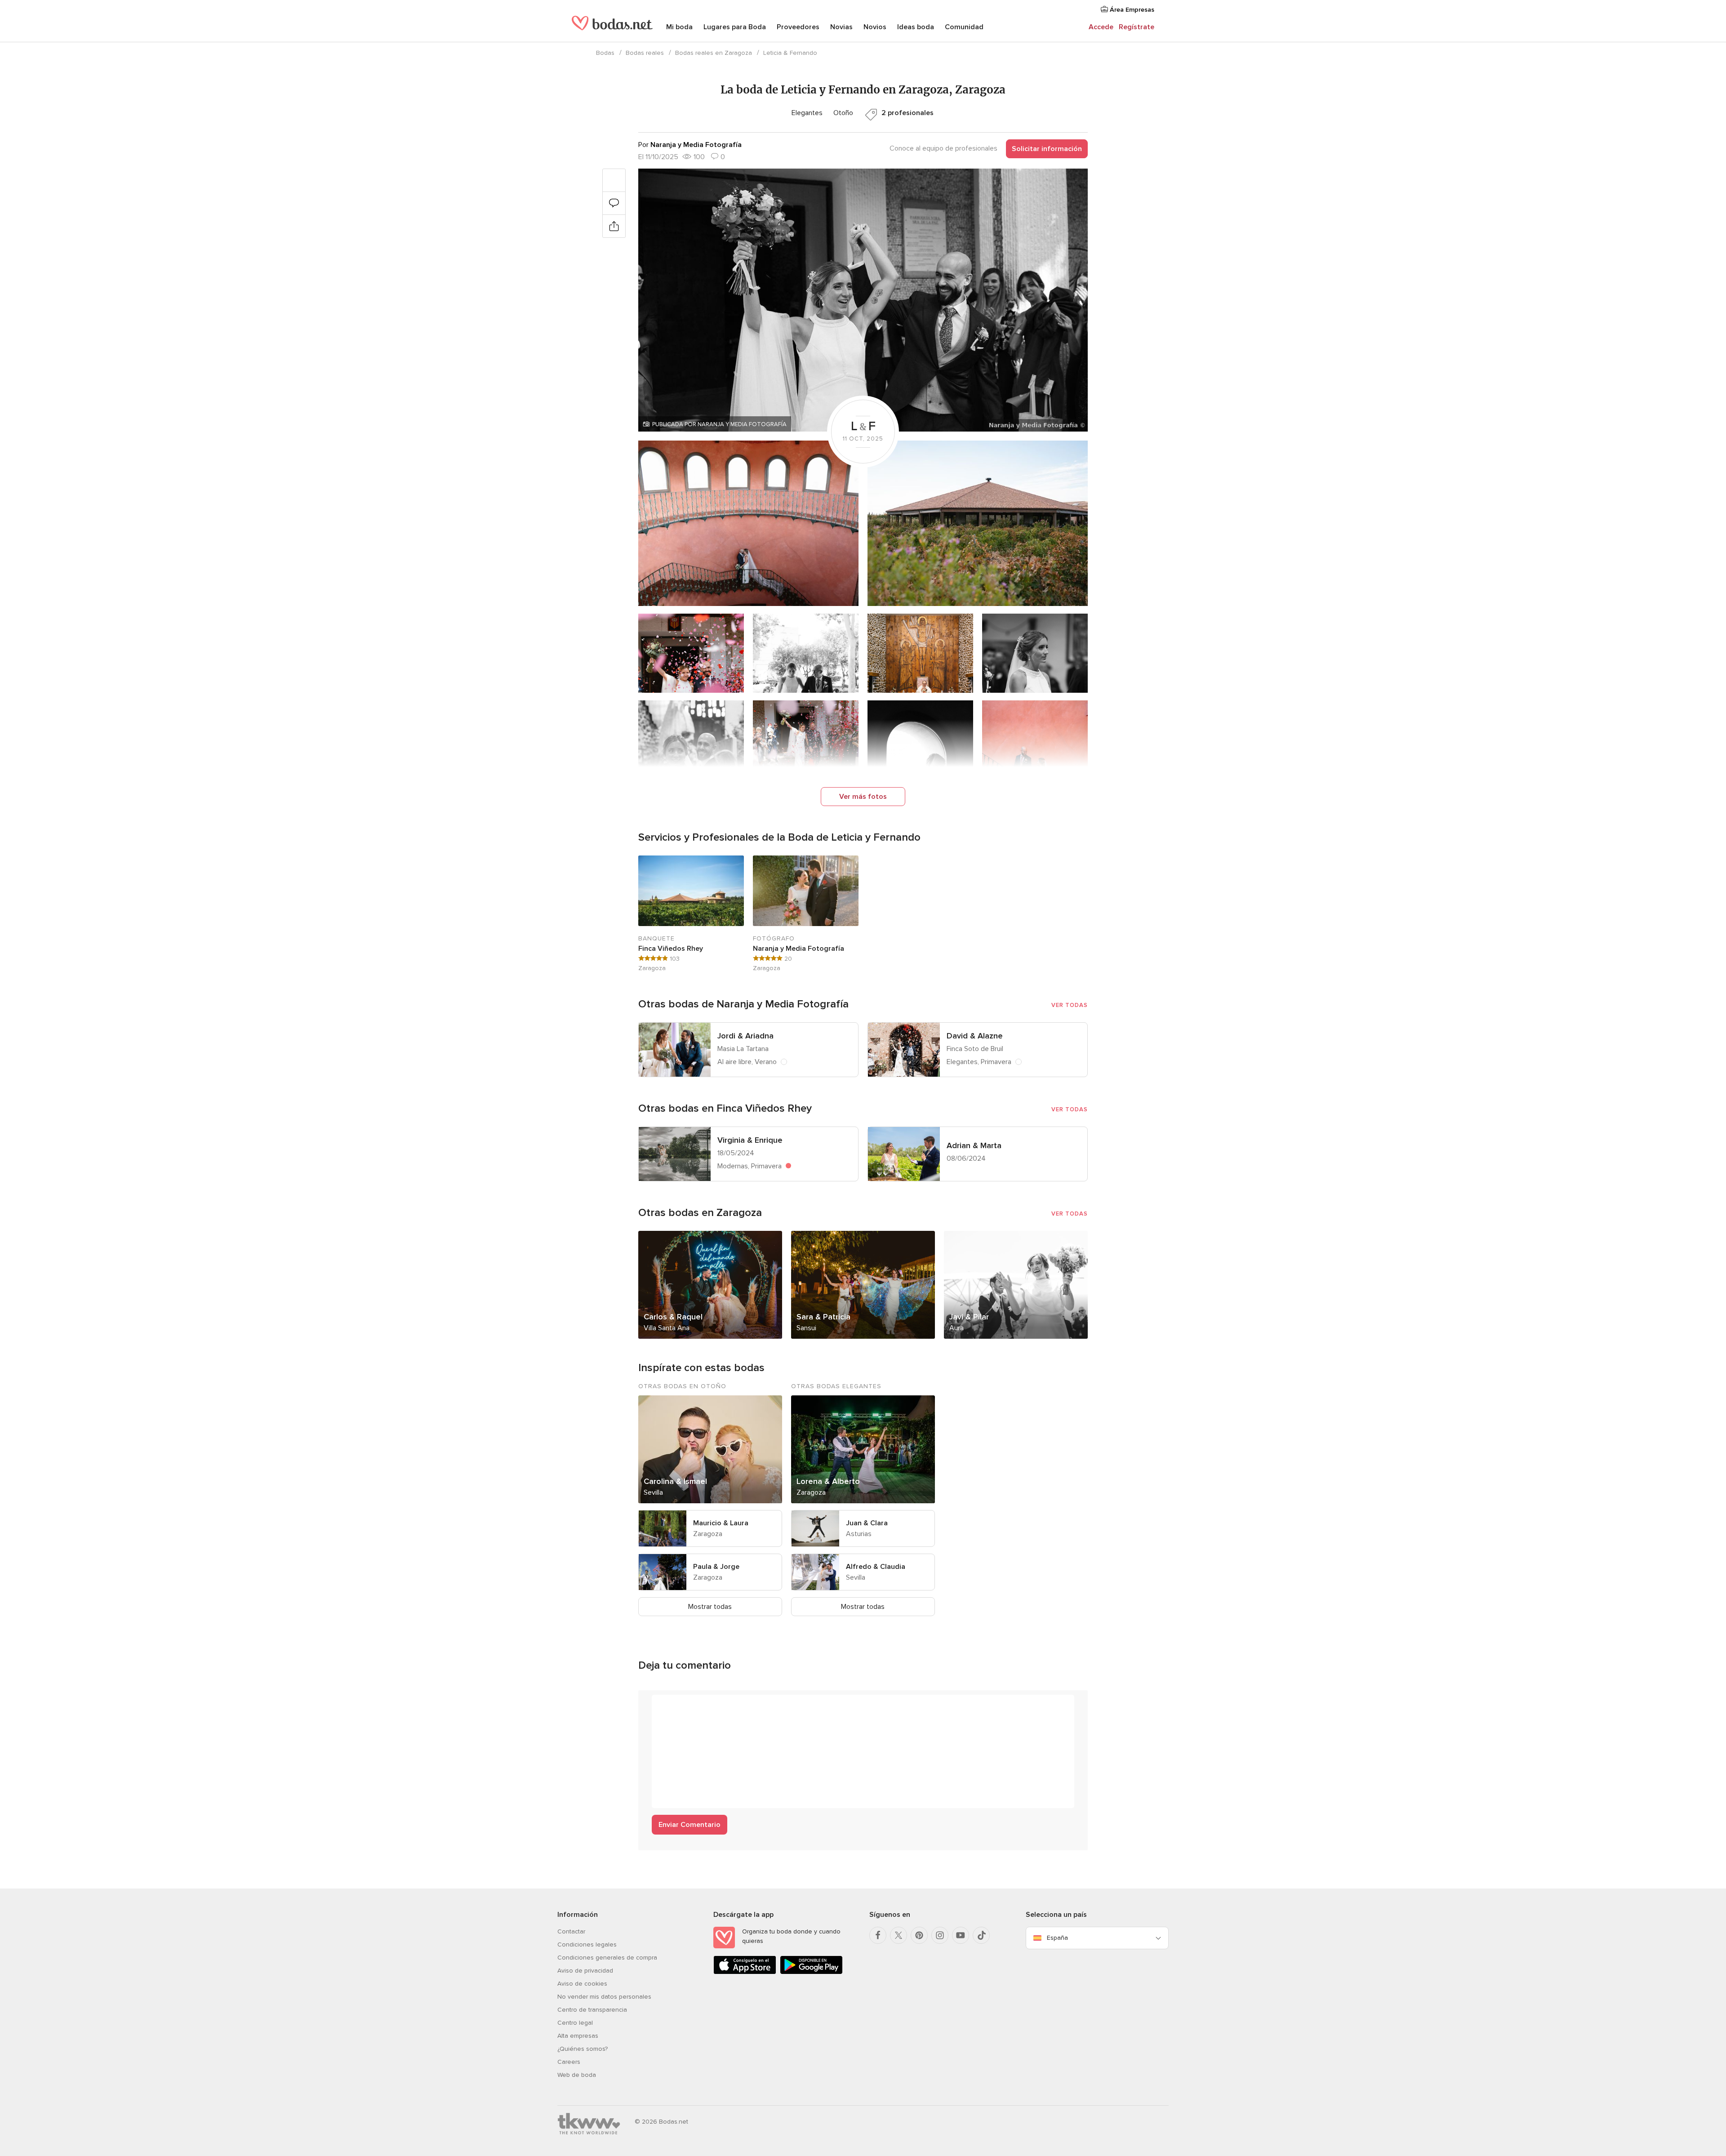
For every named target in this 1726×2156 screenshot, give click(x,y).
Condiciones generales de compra (607, 1958)
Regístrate (1137, 27)
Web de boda (577, 2075)
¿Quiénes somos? (583, 2049)
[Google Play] (811, 1972)
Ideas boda (916, 27)
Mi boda (679, 27)
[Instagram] (940, 1935)
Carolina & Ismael (675, 1481)
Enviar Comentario (690, 1825)
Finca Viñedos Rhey (671, 949)
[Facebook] (878, 1935)
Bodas (605, 53)
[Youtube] (961, 1935)
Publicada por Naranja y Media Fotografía (719, 424)
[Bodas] (612, 27)
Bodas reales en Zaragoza (714, 53)
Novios (875, 27)
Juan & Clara (867, 1523)
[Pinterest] (919, 1935)
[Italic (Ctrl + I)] (681, 1706)
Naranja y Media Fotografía (798, 949)
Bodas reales (645, 53)
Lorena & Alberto (828, 1481)
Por (690, 145)
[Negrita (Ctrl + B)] (663, 1706)
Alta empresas (578, 2036)
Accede (1101, 27)
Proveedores (798, 27)
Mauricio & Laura (721, 1523)
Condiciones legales (587, 1944)
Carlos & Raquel (673, 1317)
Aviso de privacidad (585, 1971)
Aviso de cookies (582, 1984)
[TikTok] (981, 1935)
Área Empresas (1131, 10)
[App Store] (745, 1972)
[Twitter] (899, 1935)
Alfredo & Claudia (876, 1567)
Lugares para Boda (735, 27)
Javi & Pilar (969, 1317)
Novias (841, 27)
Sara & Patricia (823, 1317)
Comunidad (964, 27)
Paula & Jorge (716, 1567)
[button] (863, 300)
